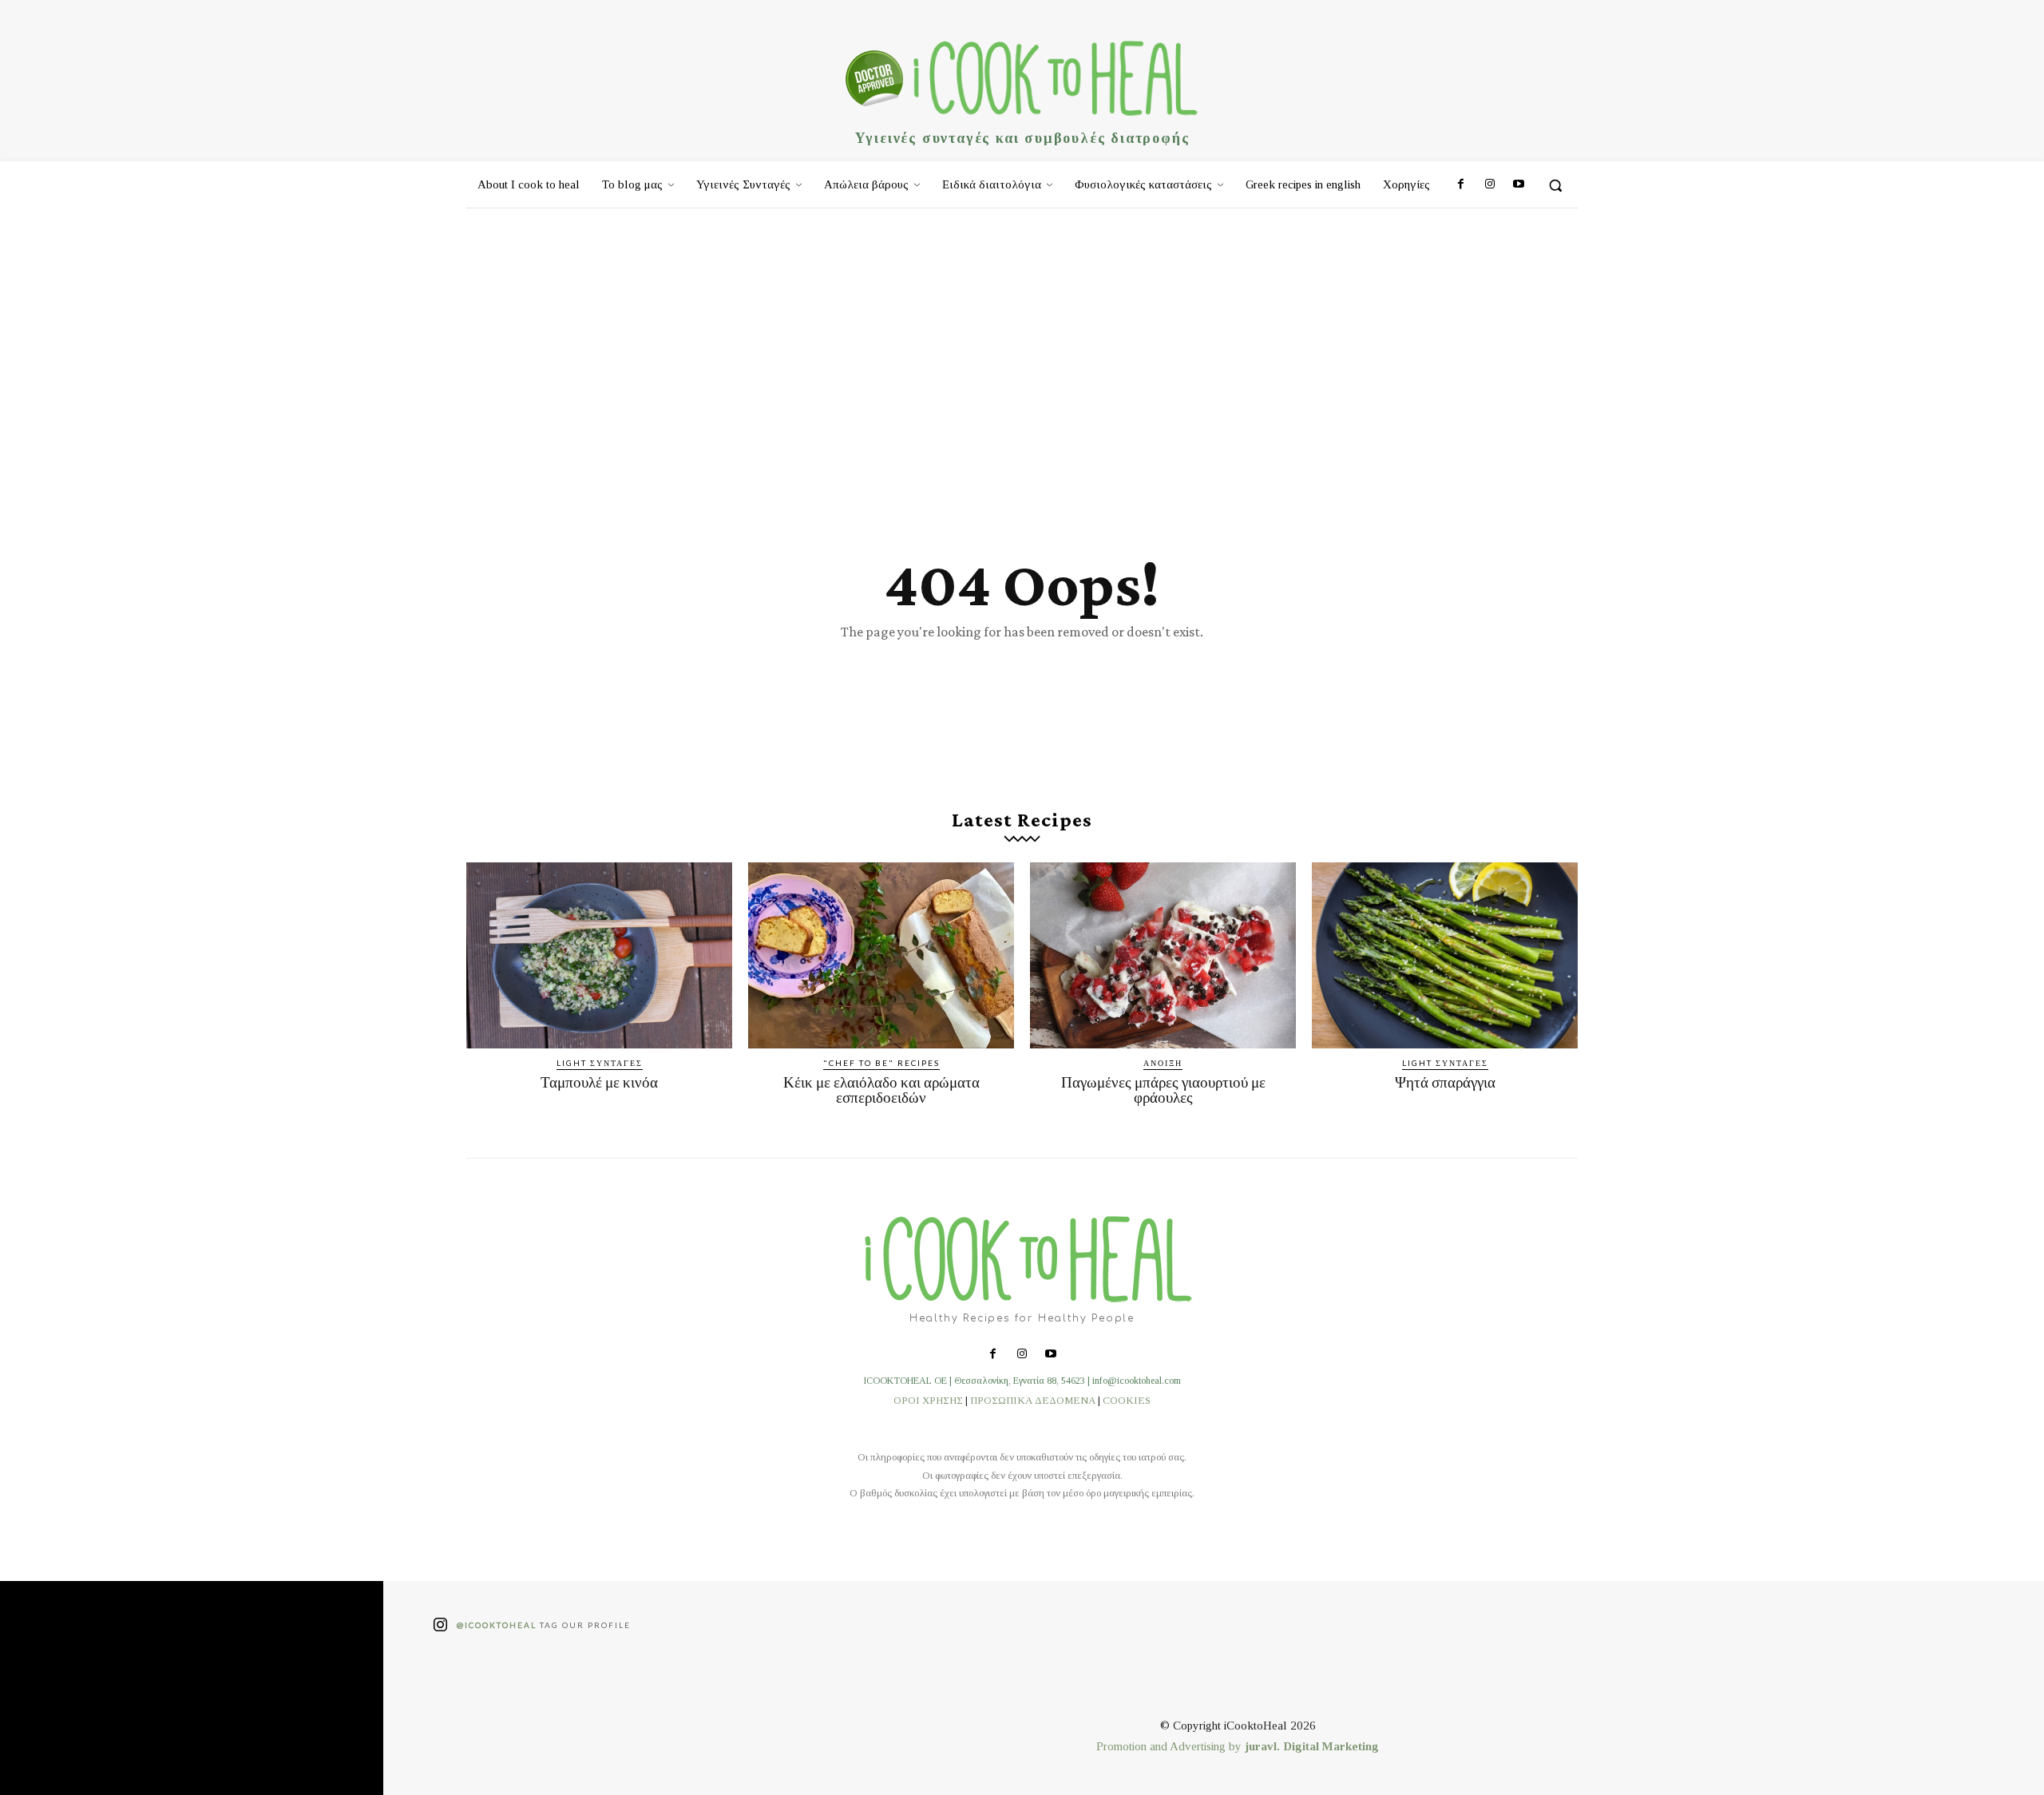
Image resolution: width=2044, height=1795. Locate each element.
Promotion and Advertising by (1171, 1746)
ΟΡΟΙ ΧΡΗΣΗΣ (928, 1400)
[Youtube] (1519, 185)
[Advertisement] (1022, 328)
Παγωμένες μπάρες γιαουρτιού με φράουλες (1163, 1090)
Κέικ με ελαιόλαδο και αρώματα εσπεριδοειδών (881, 1090)
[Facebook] (1460, 185)
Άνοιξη (1163, 1063)
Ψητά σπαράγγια (1445, 1082)
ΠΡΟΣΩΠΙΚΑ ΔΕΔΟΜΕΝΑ (1033, 1400)
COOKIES (1127, 1400)
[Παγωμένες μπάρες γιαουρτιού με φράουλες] (1163, 955)
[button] (1555, 185)
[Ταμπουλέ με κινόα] (599, 955)
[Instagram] (1489, 185)
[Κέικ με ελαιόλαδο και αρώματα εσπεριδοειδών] (881, 955)
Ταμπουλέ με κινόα (599, 1082)
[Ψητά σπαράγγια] (1445, 955)
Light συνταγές (600, 1063)
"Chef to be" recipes (881, 1063)
